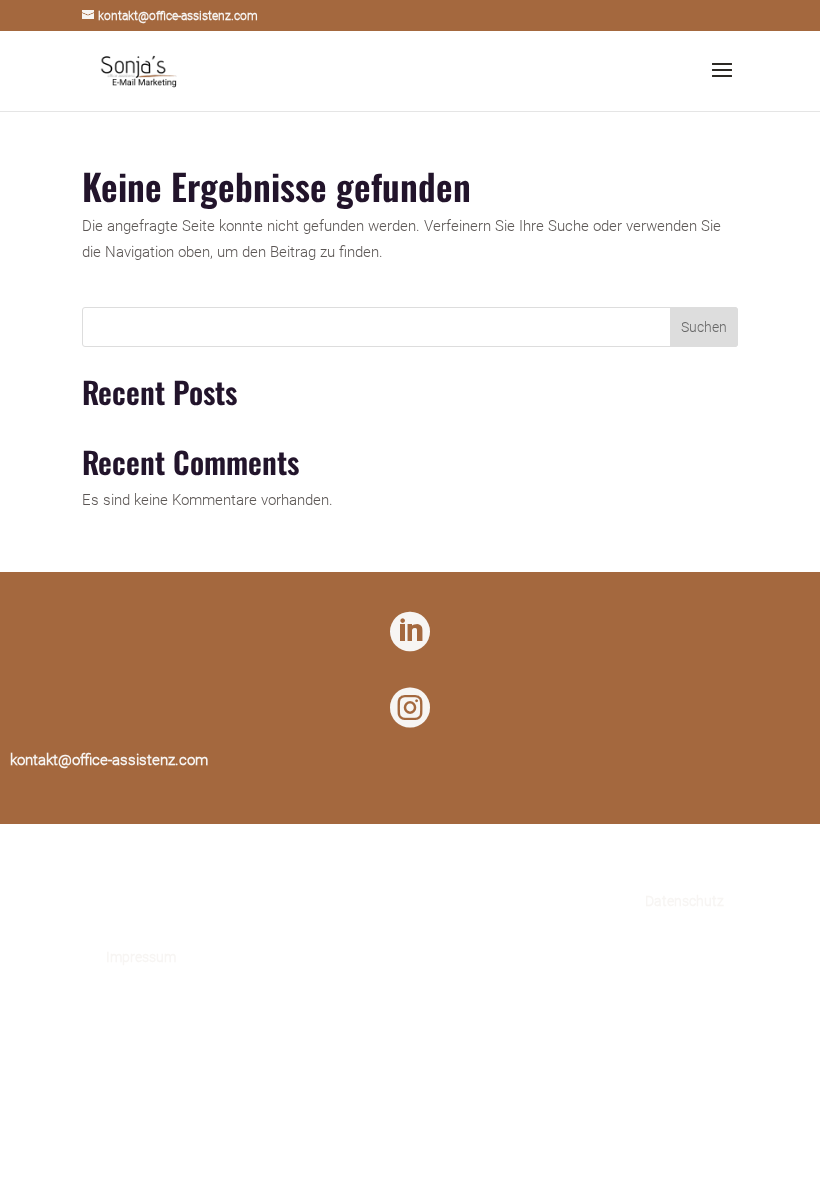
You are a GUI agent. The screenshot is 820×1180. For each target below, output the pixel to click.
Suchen (704, 327)
